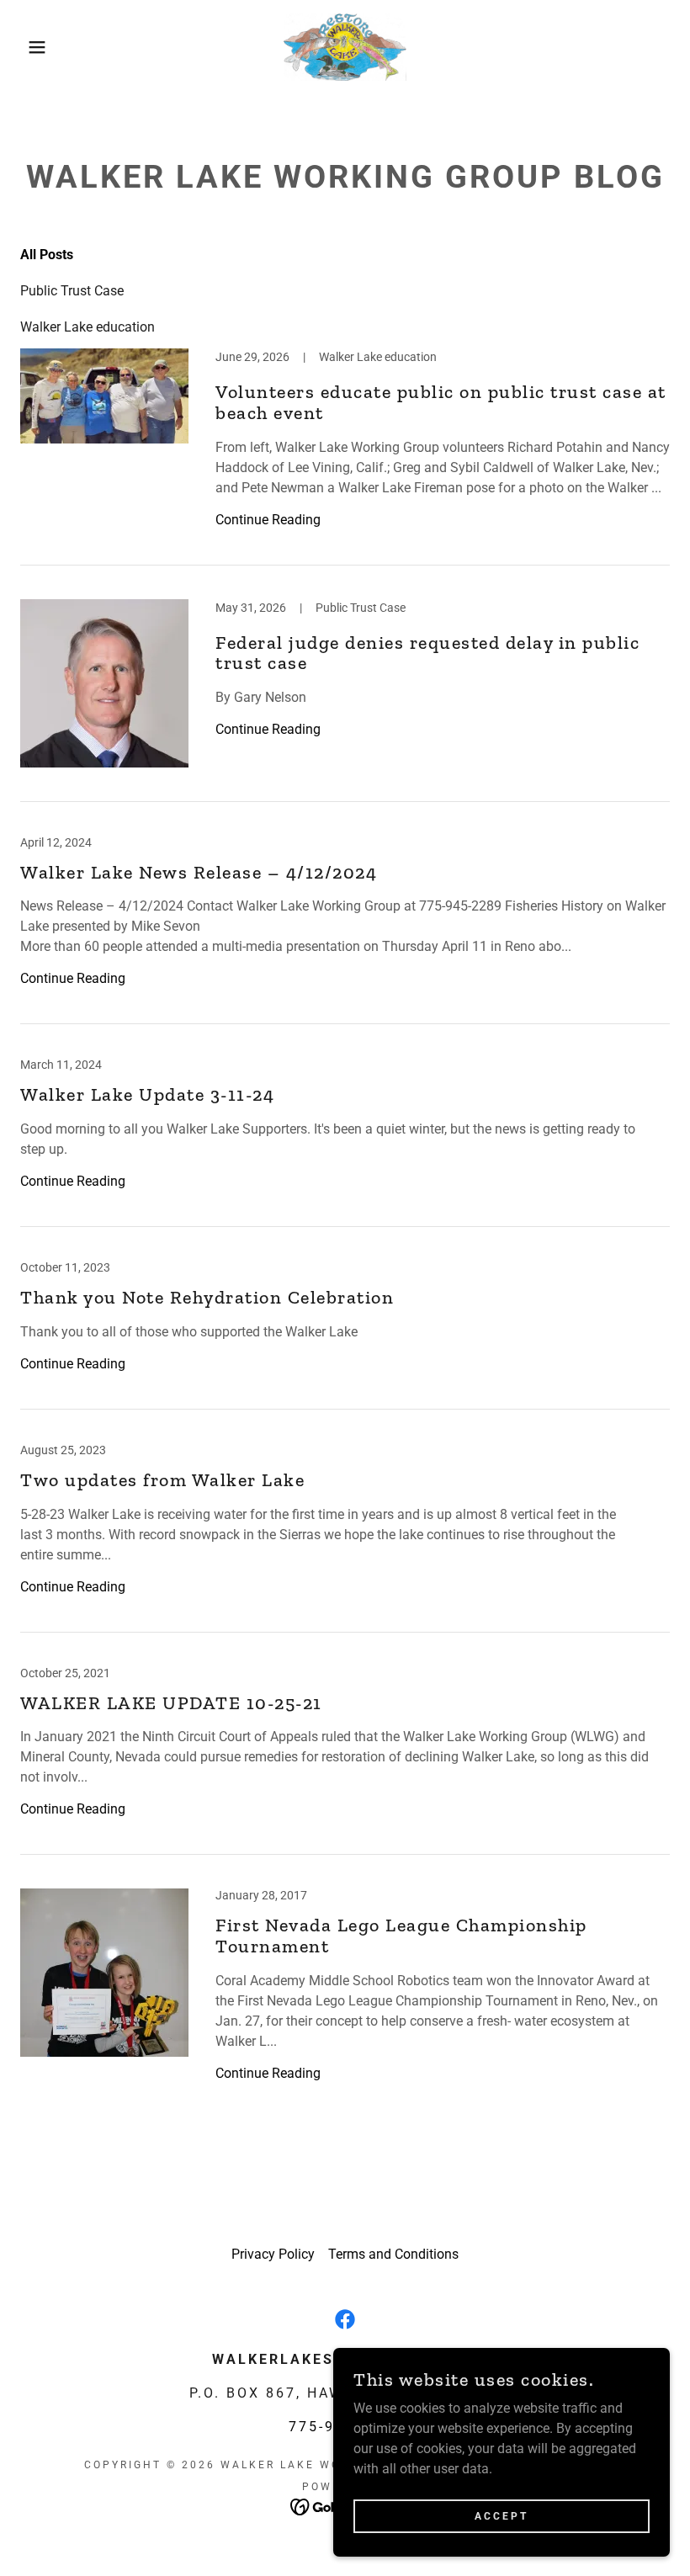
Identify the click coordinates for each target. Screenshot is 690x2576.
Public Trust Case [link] (72, 291)
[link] (345, 47)
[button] (34, 47)
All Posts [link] (47, 255)
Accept (502, 2515)
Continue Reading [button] (268, 520)
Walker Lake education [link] (88, 327)
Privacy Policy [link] (273, 2254)
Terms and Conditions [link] (393, 2254)
